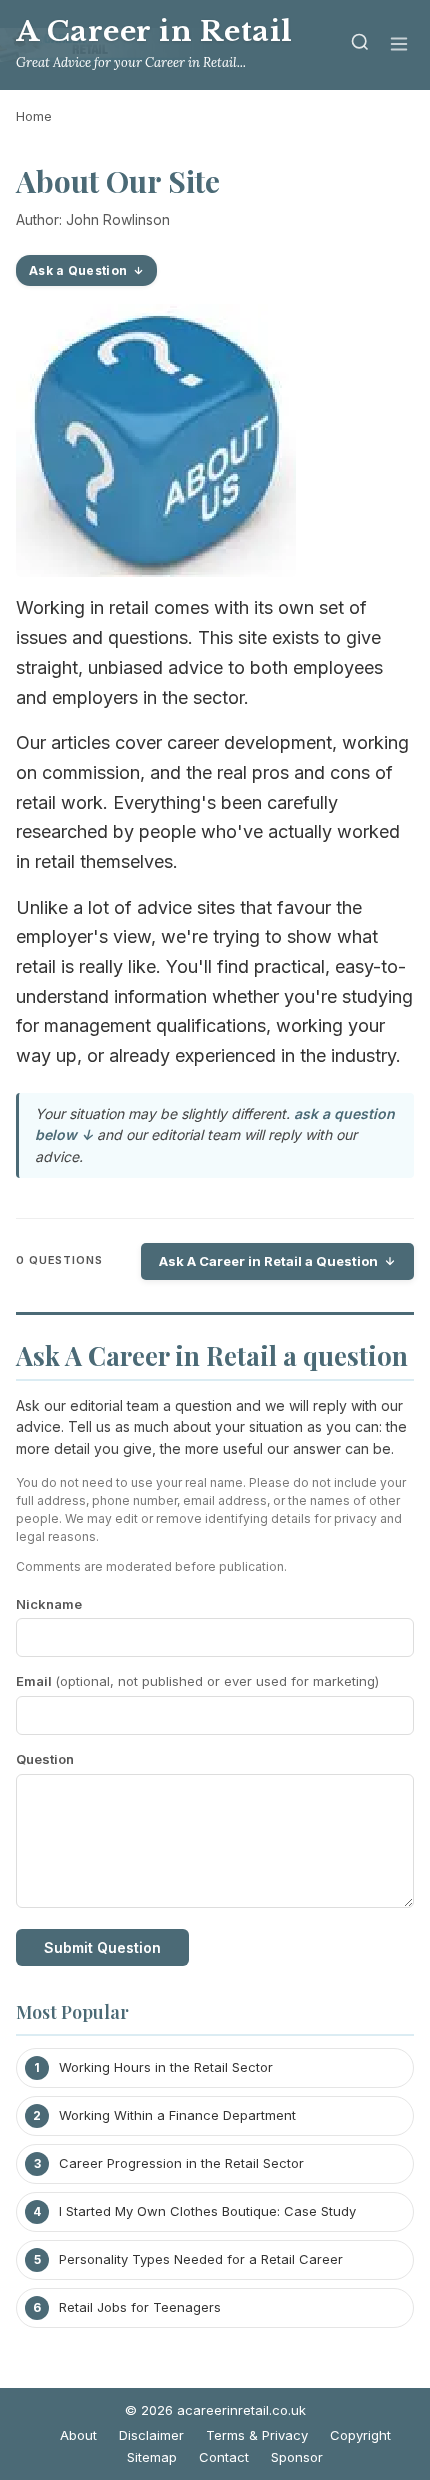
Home (34, 116)
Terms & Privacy (257, 2435)
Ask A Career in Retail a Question (268, 1261)
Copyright (360, 2435)
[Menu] (399, 45)
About (78, 2435)
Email (197, 1681)
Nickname (49, 1604)
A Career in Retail (154, 31)
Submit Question (102, 1947)
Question (45, 1759)
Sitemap (152, 2457)
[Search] (360, 45)
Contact (224, 2457)
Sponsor (297, 2457)
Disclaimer (151, 2435)
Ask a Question (78, 270)
